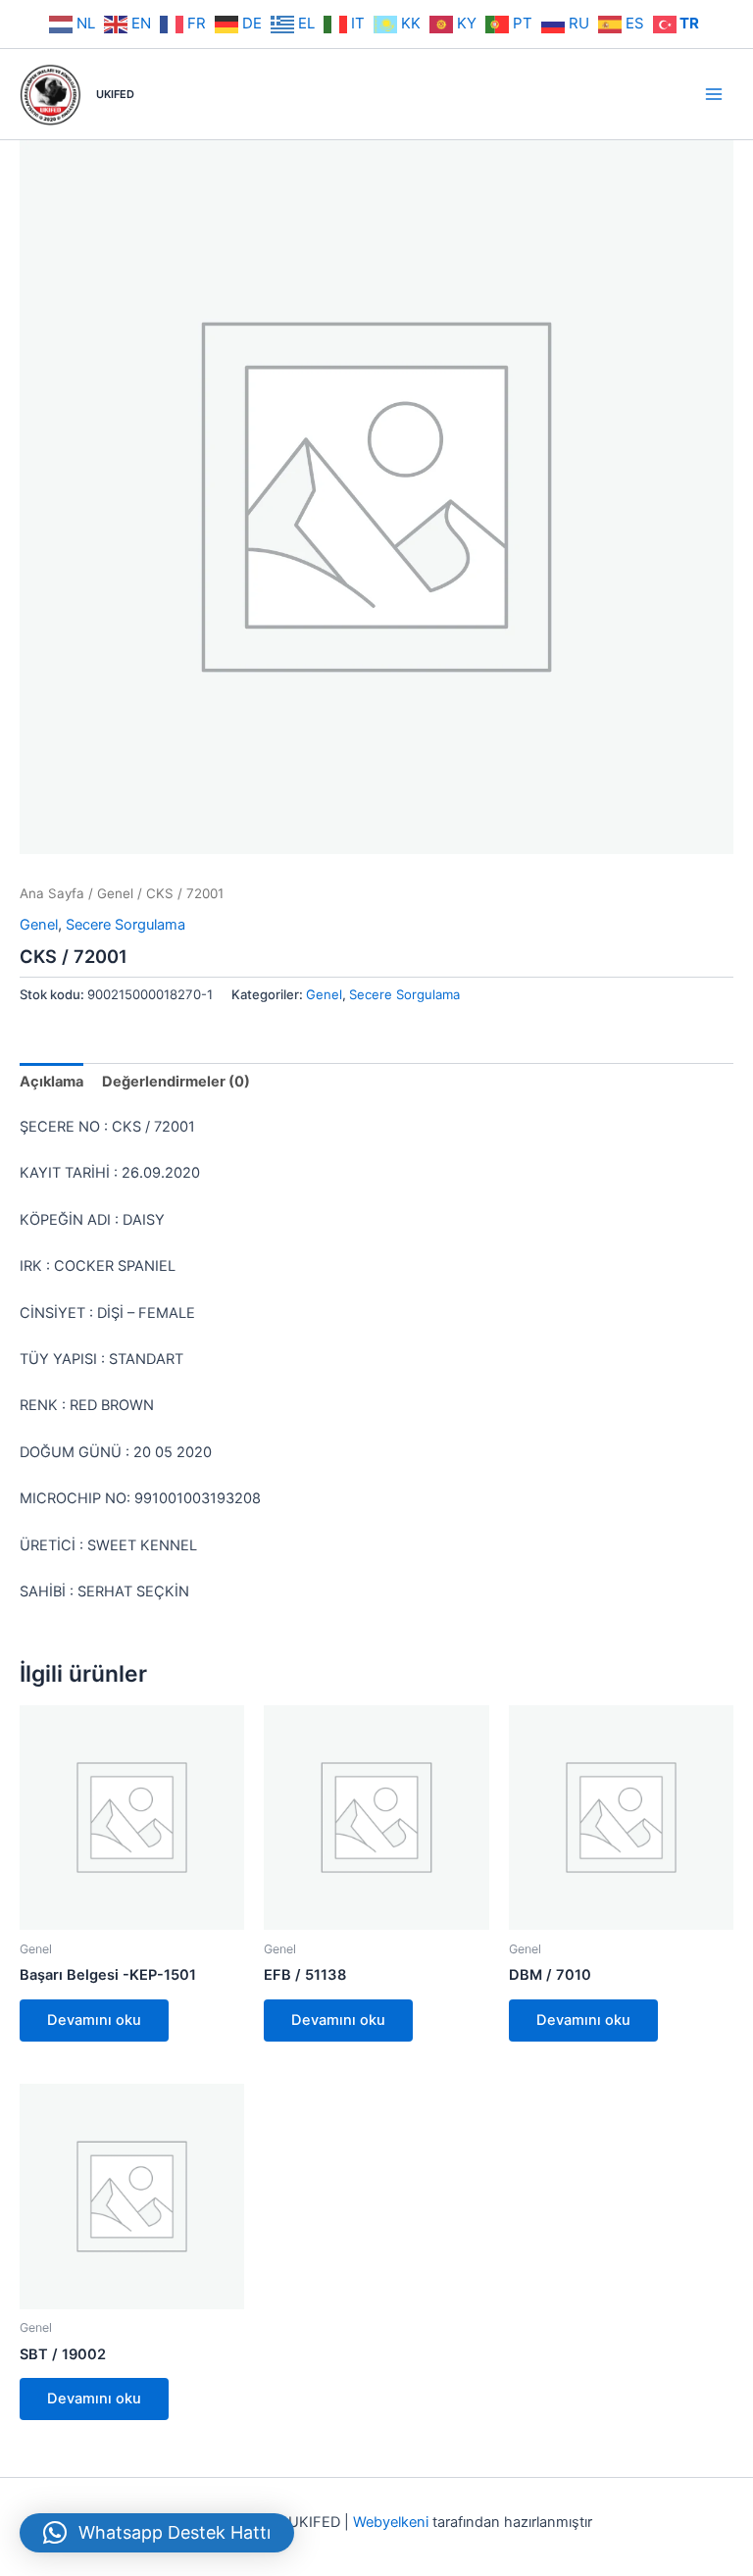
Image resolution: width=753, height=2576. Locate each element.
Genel (115, 893)
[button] (157, 2533)
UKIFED (115, 94)
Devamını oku (94, 2020)
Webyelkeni (391, 2522)
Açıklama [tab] (51, 1082)
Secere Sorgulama (125, 925)
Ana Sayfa (52, 893)
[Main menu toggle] (714, 94)
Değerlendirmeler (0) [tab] (176, 1082)
